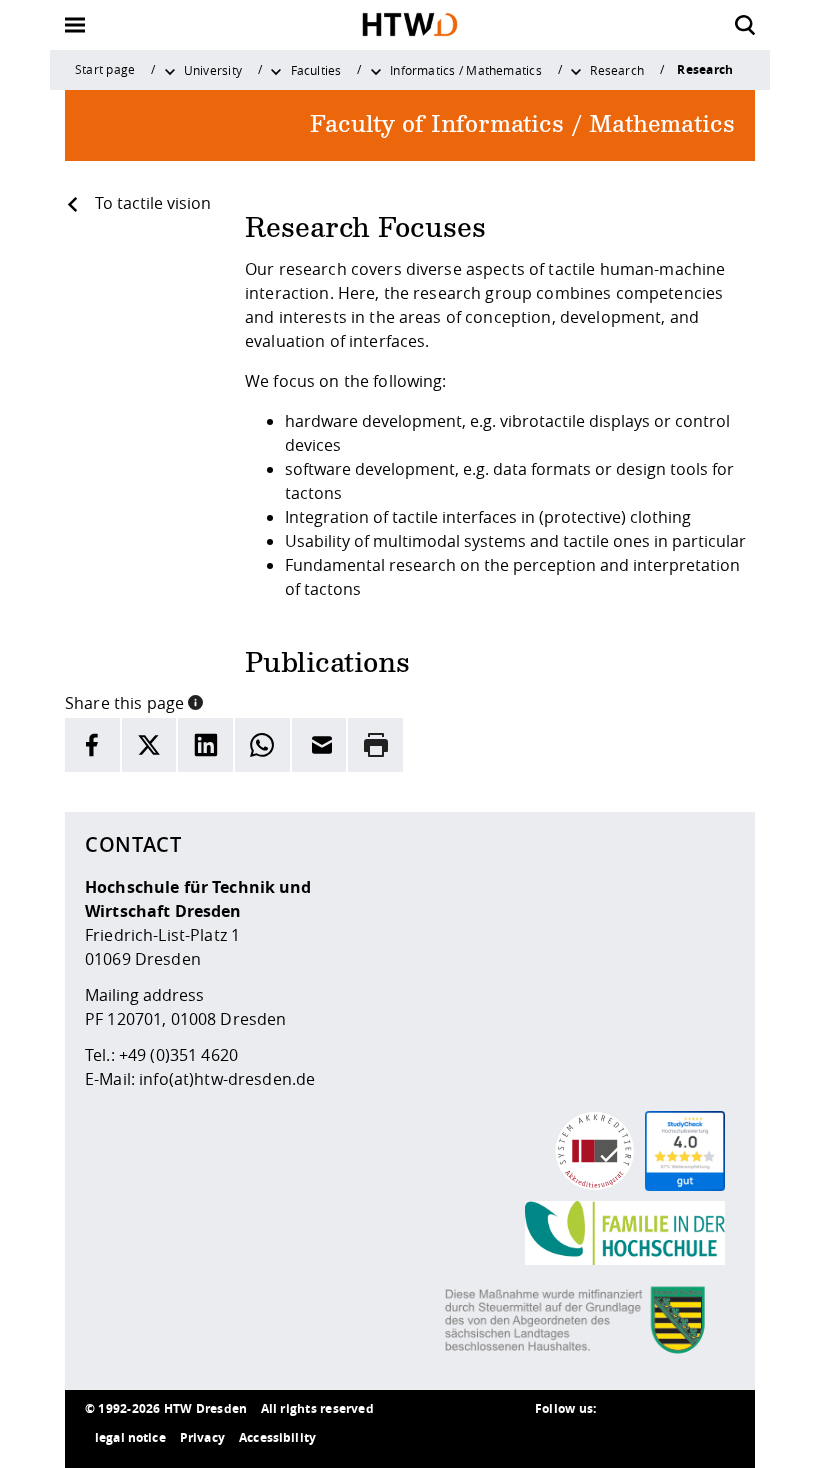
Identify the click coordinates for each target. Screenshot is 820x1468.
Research (617, 70)
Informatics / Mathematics (466, 70)
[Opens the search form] (745, 25)
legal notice (130, 1437)
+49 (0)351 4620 (178, 1055)
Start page (105, 69)
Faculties (316, 70)
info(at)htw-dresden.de (227, 1079)
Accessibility (277, 1437)
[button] (195, 701)
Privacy (202, 1437)
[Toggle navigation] (75, 25)
